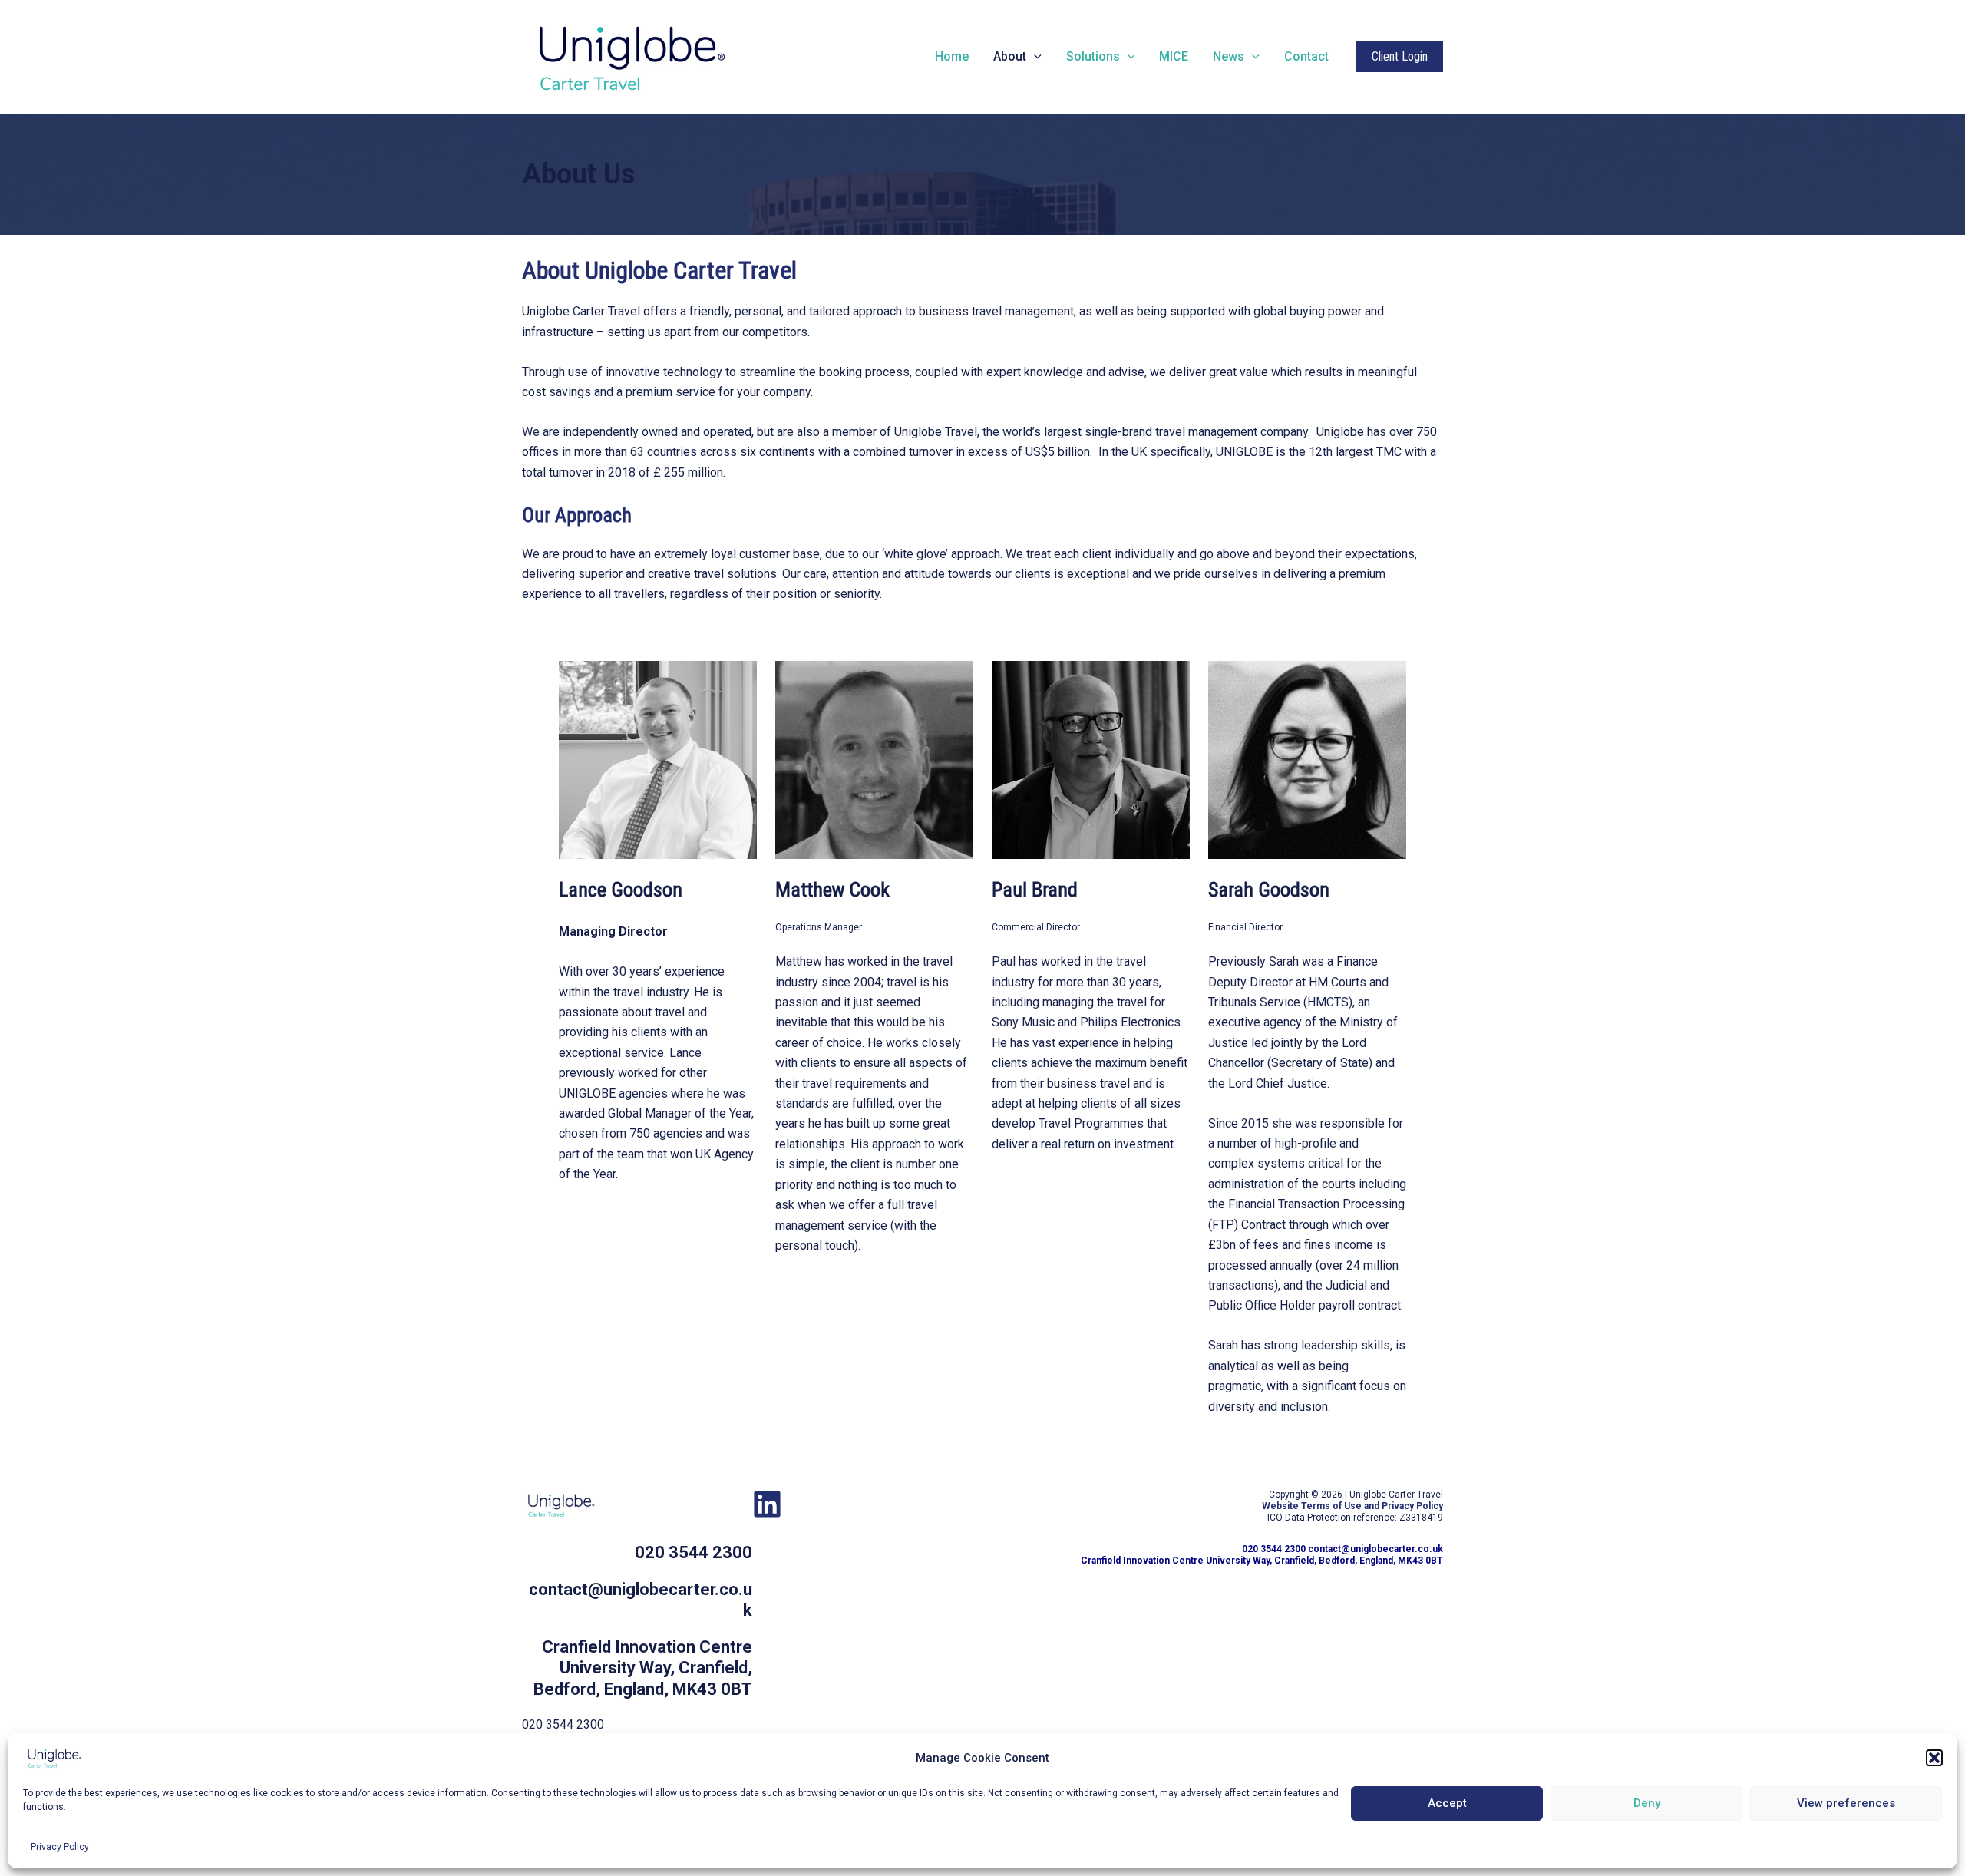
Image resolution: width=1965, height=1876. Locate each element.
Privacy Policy (60, 1847)
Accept (1447, 1803)
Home (952, 56)
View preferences (1846, 1803)
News (1229, 56)
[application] (1034, 57)
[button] (1934, 1758)
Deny (1647, 1803)
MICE (1174, 56)
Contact (1306, 56)
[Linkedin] (767, 1504)
